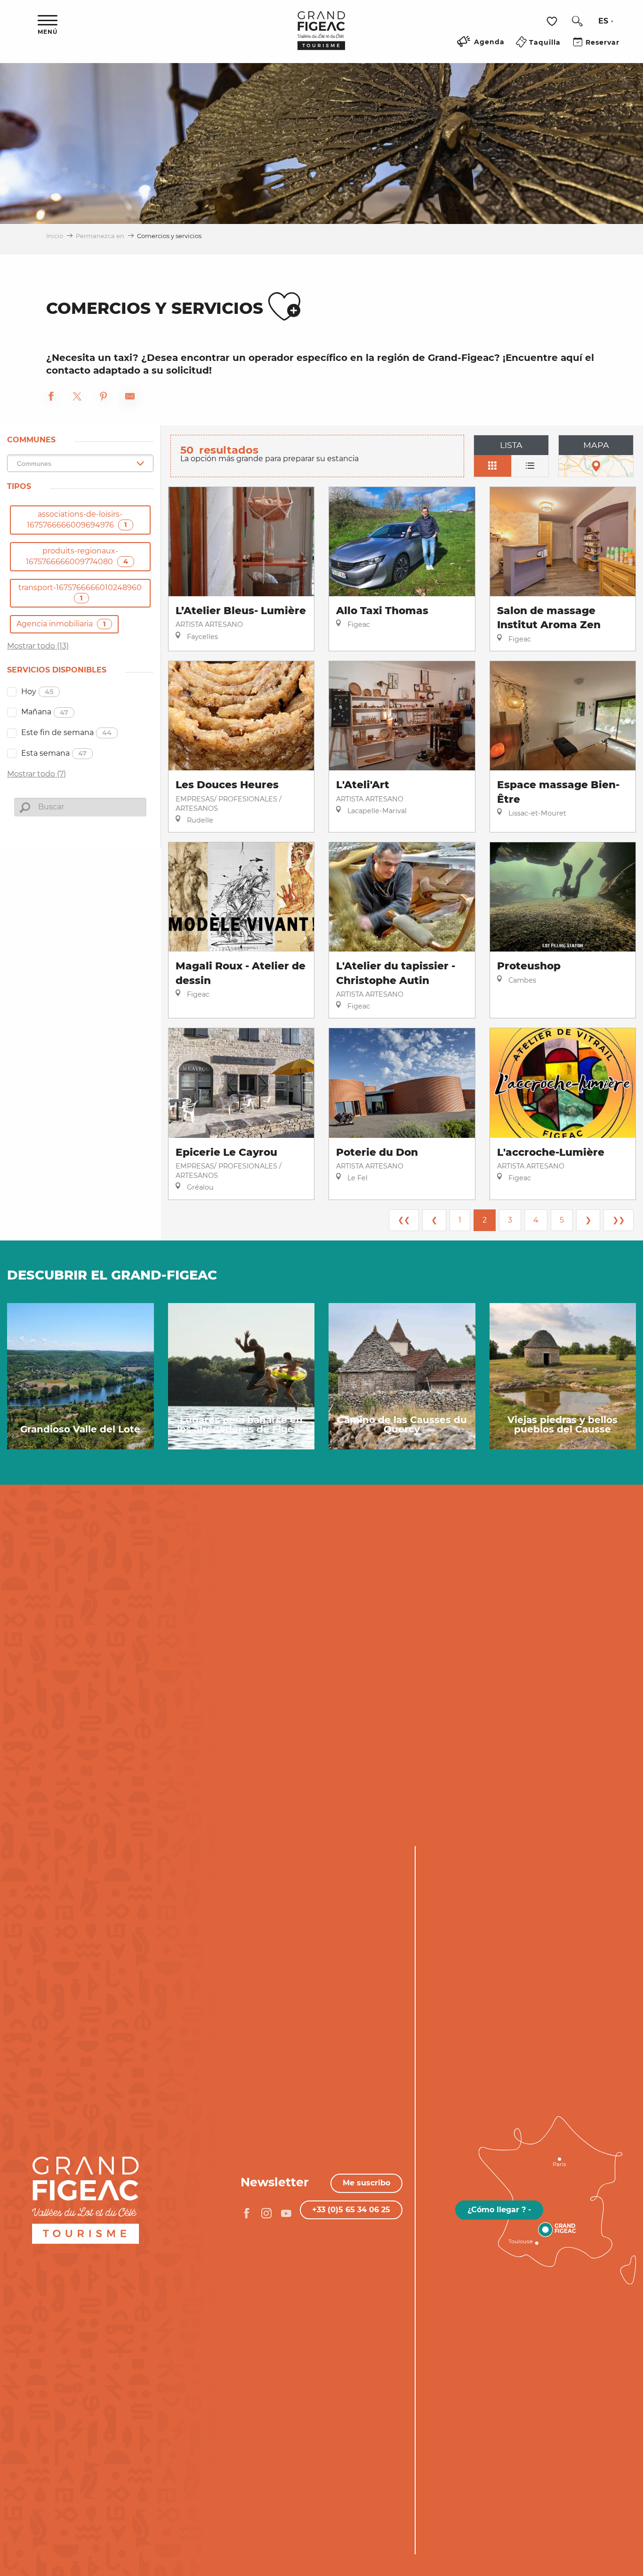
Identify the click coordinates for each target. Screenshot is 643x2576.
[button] (577, 21)
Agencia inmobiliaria (61, 624)
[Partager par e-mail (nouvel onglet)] (130, 398)
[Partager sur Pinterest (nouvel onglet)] (104, 398)
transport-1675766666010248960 (80, 593)
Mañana (45, 712)
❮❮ (404, 1220)
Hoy (37, 692)
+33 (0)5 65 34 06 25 (351, 2210)
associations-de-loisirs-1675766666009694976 (77, 520)
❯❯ (619, 1220)
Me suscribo (366, 2183)
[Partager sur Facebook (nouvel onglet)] (51, 398)
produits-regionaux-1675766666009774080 (77, 556)
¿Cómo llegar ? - (499, 2210)
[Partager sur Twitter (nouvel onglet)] (77, 398)
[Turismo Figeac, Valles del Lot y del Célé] (321, 37)
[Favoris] (553, 21)
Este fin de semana (66, 732)
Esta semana (54, 753)
